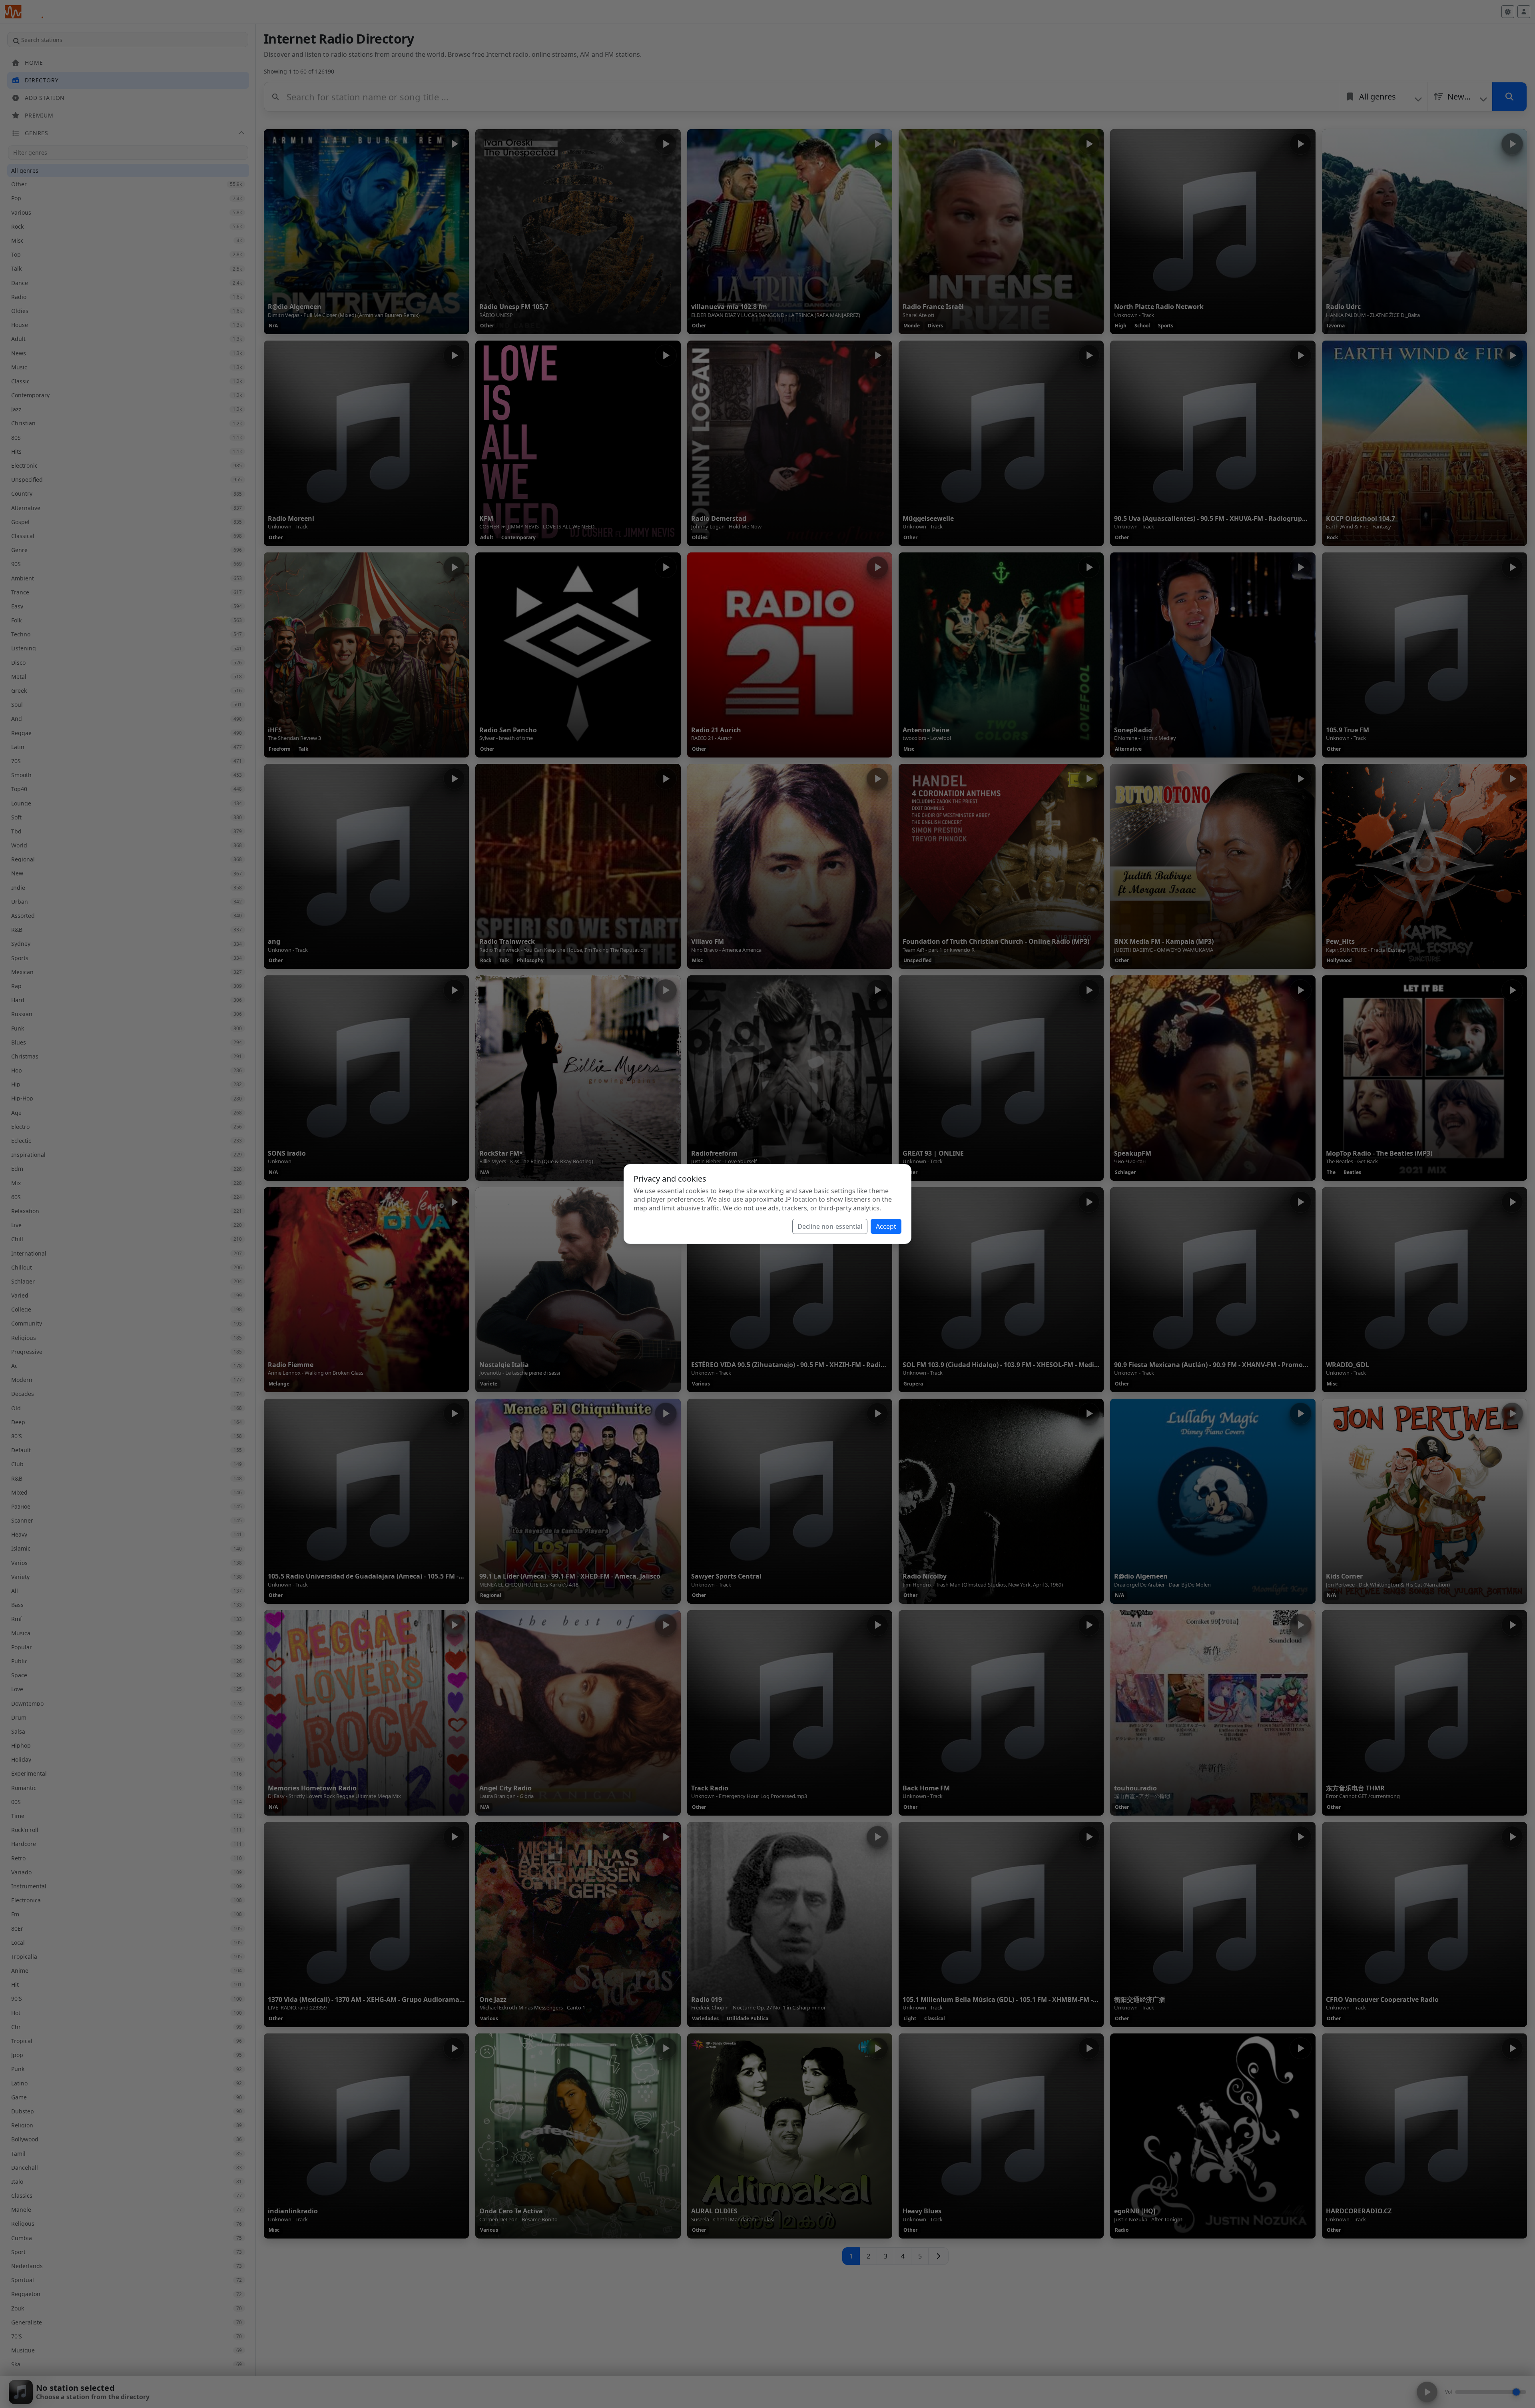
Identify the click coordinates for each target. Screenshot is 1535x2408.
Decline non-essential (830, 1226)
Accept (886, 1226)
